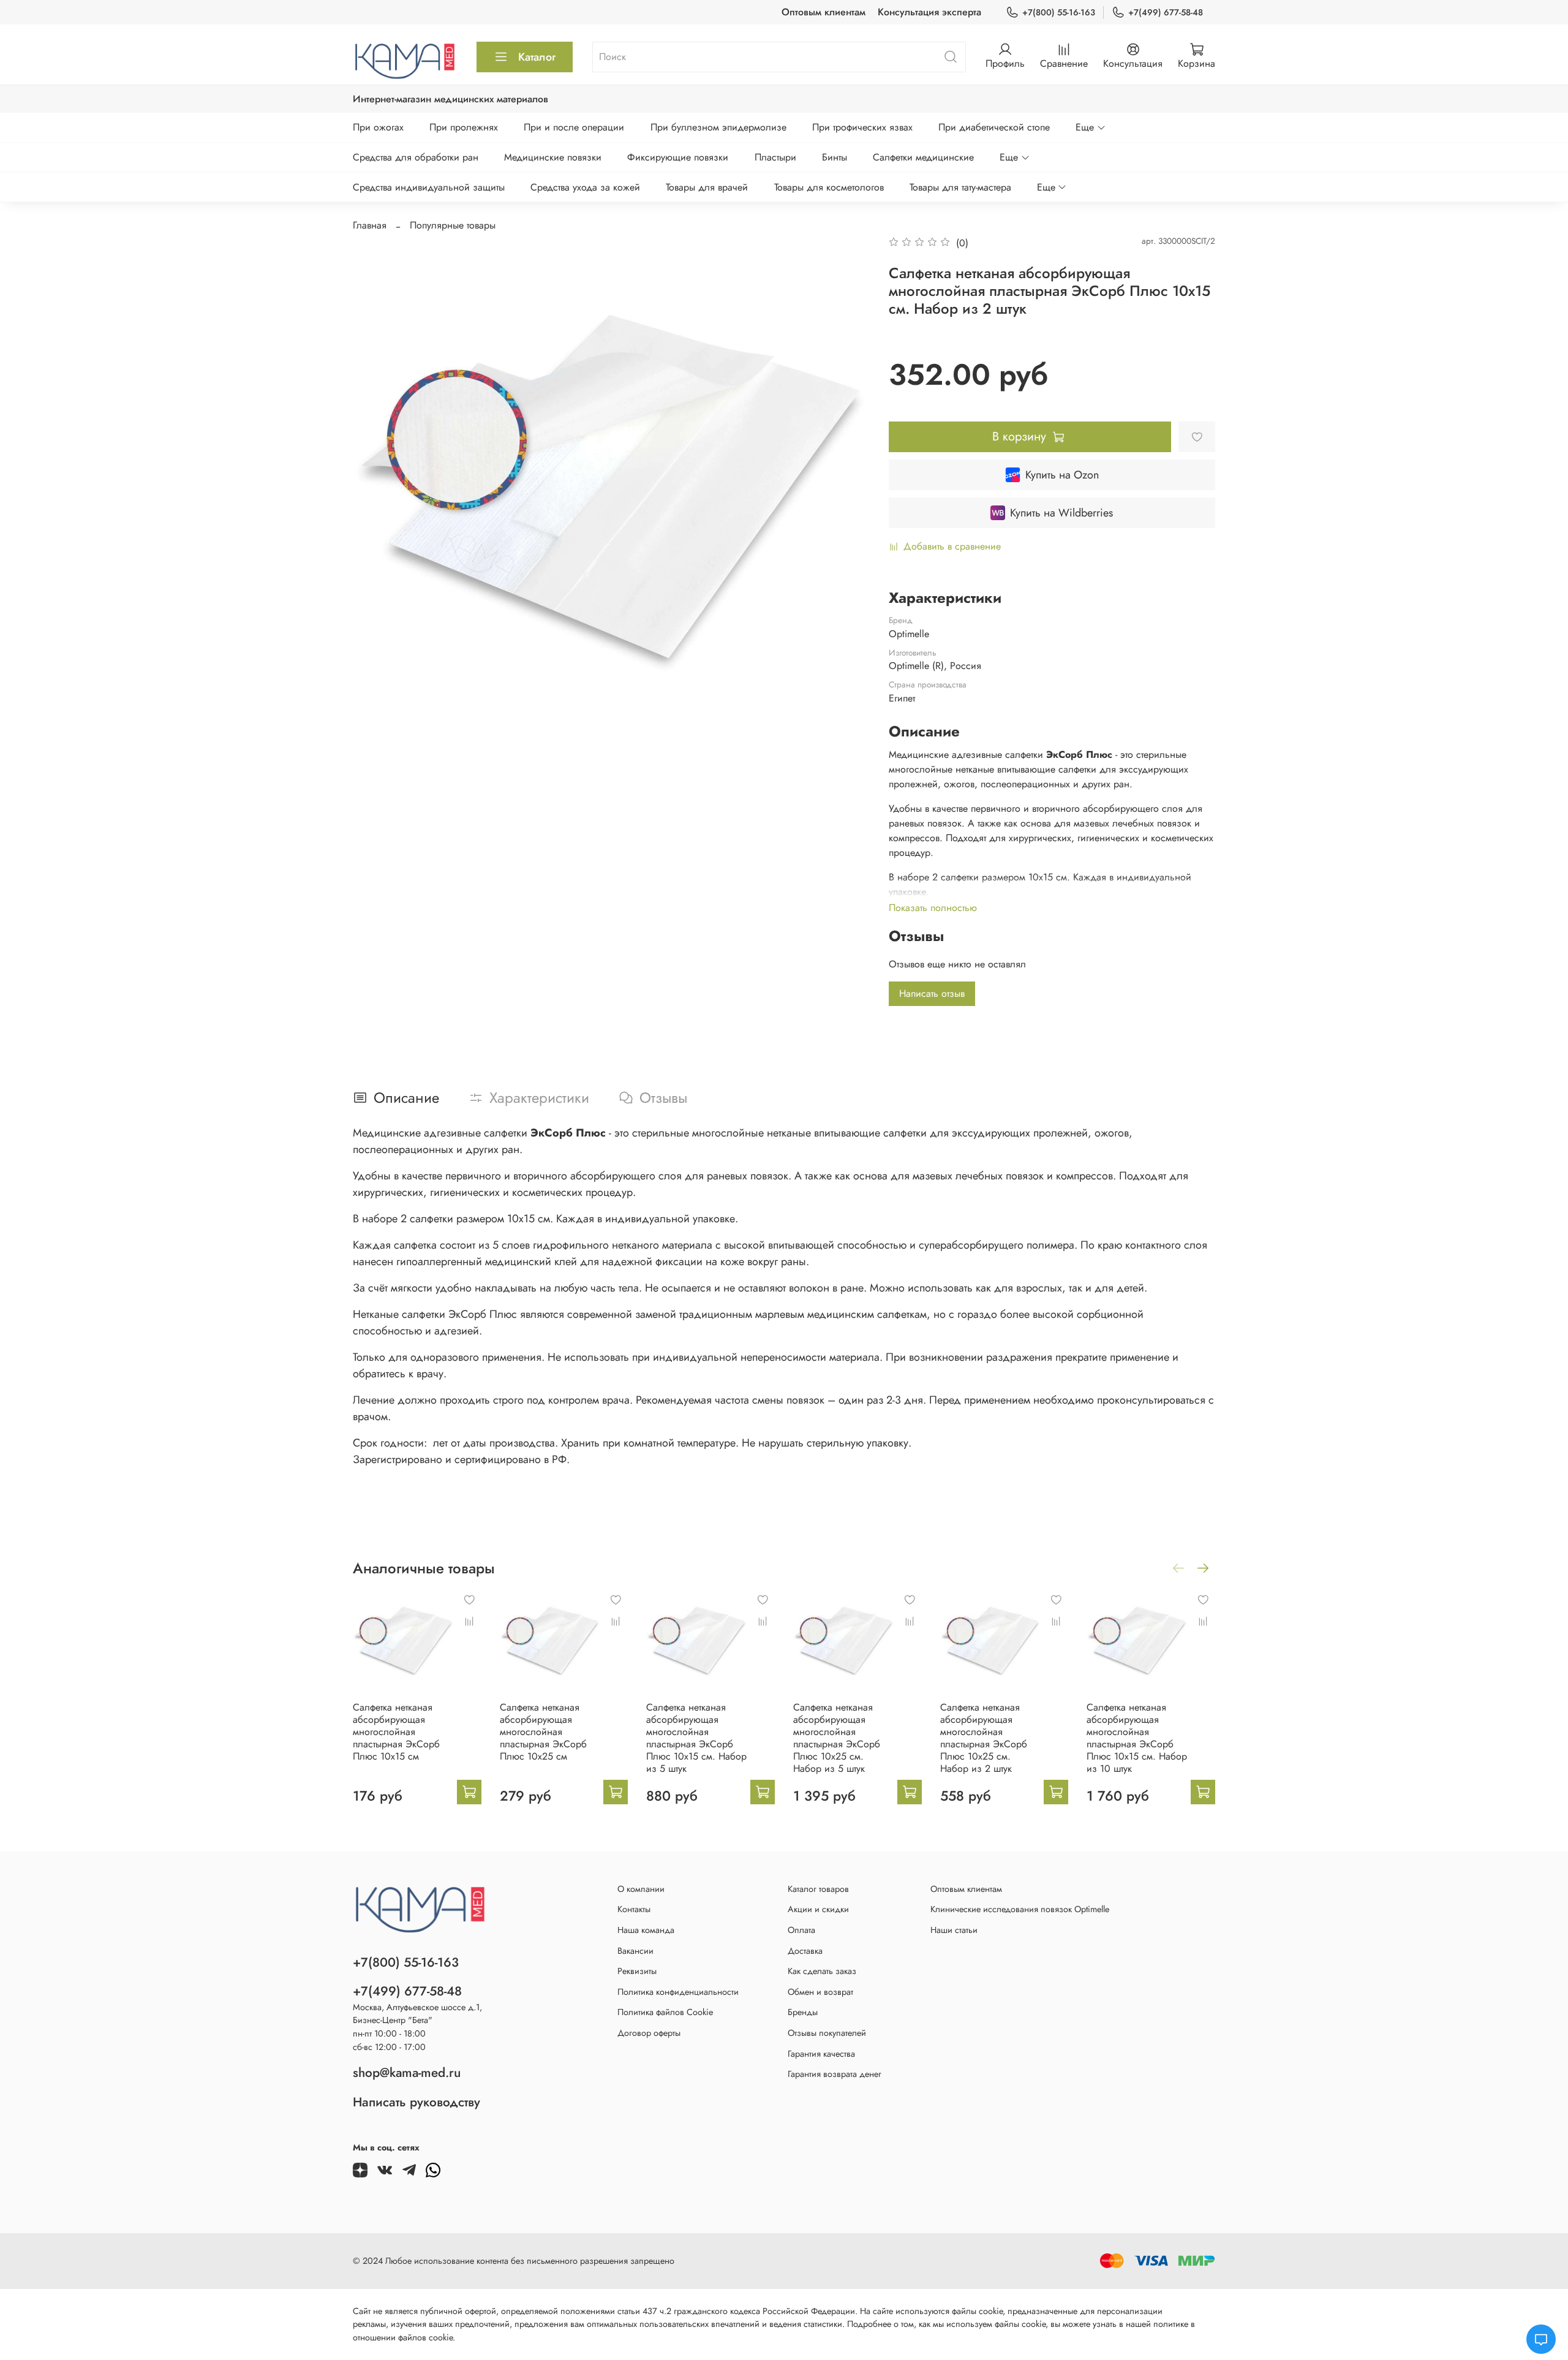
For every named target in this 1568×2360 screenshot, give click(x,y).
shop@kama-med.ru (407, 2073)
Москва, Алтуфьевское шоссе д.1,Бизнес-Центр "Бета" (417, 2014)
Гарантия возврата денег (835, 2074)
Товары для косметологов (829, 187)
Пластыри (775, 157)
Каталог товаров (818, 1889)
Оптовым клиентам (824, 12)
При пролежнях (464, 127)
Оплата (801, 1930)
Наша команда (646, 1930)
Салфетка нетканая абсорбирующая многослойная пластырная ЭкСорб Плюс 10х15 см (396, 1732)
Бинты (835, 157)
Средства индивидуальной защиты (429, 187)
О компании (641, 1889)
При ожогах (378, 127)
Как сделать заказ (822, 1971)
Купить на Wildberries (1061, 513)
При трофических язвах (862, 127)
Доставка (805, 1951)
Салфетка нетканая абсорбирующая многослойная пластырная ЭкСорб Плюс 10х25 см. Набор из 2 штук (984, 1738)
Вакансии (635, 1951)
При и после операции (574, 127)
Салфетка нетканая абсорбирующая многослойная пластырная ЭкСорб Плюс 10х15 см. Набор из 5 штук (696, 1738)
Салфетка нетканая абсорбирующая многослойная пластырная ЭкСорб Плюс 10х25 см (543, 1732)
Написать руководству (417, 2102)
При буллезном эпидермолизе (718, 127)
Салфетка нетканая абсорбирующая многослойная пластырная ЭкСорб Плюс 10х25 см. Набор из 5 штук (837, 1738)
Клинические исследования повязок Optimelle (1020, 1909)
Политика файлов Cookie (665, 2012)
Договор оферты (649, 2033)
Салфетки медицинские (923, 157)
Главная (370, 225)
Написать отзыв (932, 993)
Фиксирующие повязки (678, 157)
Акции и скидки (818, 1909)
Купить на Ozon (1062, 475)
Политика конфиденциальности (678, 1992)
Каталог (537, 57)
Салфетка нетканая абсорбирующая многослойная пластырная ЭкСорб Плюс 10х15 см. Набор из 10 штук (1137, 1738)
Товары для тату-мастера (960, 187)
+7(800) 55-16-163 (1059, 12)
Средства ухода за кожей (585, 187)
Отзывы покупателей (827, 2033)
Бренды (803, 2012)
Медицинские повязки (553, 157)
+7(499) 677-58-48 (1166, 12)
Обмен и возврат (820, 1992)
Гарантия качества (821, 2054)
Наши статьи (954, 1930)
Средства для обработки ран (416, 157)
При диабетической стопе (994, 127)
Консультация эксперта (929, 12)
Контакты (634, 1909)
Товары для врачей (707, 187)
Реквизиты (637, 1971)
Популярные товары (453, 225)
